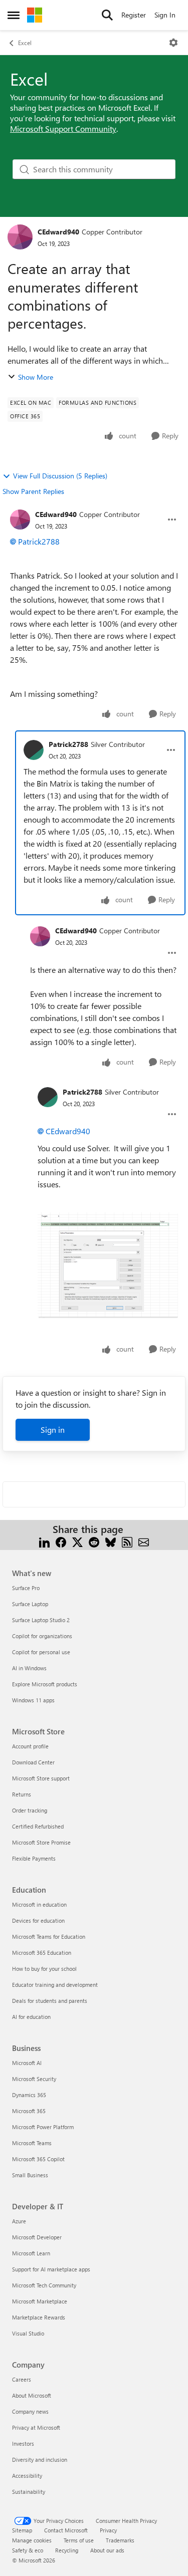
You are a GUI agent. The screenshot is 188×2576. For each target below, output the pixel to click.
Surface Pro (26, 1588)
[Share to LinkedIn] (44, 1541)
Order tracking (30, 1810)
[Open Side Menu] (14, 15)
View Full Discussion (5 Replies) (60, 476)
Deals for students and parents (50, 2001)
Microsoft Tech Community (44, 2285)
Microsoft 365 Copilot (38, 2159)
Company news (30, 2411)
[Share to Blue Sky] (111, 1541)
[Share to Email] (144, 1541)
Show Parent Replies (33, 491)
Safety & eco (28, 2550)
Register (134, 15)
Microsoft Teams (32, 2143)
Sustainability (29, 2492)
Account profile (30, 1746)
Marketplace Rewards (39, 2317)
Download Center (33, 1762)
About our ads (107, 2550)
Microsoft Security (34, 2079)
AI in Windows (29, 1668)
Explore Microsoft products (45, 1684)
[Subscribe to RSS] (127, 1541)
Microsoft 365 (29, 2111)
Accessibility (27, 2476)
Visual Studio (28, 2333)
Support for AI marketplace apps (51, 2269)
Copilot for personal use (41, 1652)
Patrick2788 (39, 541)
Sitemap (22, 2530)
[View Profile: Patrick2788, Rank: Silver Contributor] (34, 750)
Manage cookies (32, 2540)
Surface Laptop (30, 1604)
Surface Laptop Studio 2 (41, 1620)
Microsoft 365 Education (42, 1953)
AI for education (31, 2017)
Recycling (67, 2550)
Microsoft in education (39, 1904)
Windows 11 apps (33, 1700)
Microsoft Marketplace (40, 2301)
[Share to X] (77, 1541)
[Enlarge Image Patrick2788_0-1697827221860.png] (108, 1265)
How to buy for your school (44, 1969)
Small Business (30, 2175)
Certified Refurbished (38, 1826)
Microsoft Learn (31, 2253)
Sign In (165, 15)
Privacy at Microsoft (36, 2427)
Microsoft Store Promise (41, 1842)
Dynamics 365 (29, 2095)
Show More (36, 377)
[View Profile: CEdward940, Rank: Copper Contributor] (20, 237)
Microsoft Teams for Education (49, 1937)
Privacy (108, 2530)
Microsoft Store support (41, 1778)
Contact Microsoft (66, 2530)
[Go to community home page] (35, 15)
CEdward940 (58, 232)
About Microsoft (32, 2395)
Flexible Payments (34, 1858)
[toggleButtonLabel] (173, 43)
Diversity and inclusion (40, 2460)
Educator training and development (55, 1985)
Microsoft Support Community (63, 128)
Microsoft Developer (37, 2237)
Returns (22, 1794)
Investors (23, 2443)
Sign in (53, 1430)
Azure (19, 2221)
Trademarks (120, 2540)
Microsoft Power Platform (43, 2127)
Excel (25, 43)
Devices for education (38, 1920)
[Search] (107, 15)
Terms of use (79, 2540)
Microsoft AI (27, 2063)
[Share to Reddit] (94, 1541)
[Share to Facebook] (61, 1541)
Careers (22, 2379)
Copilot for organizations (42, 1636)
